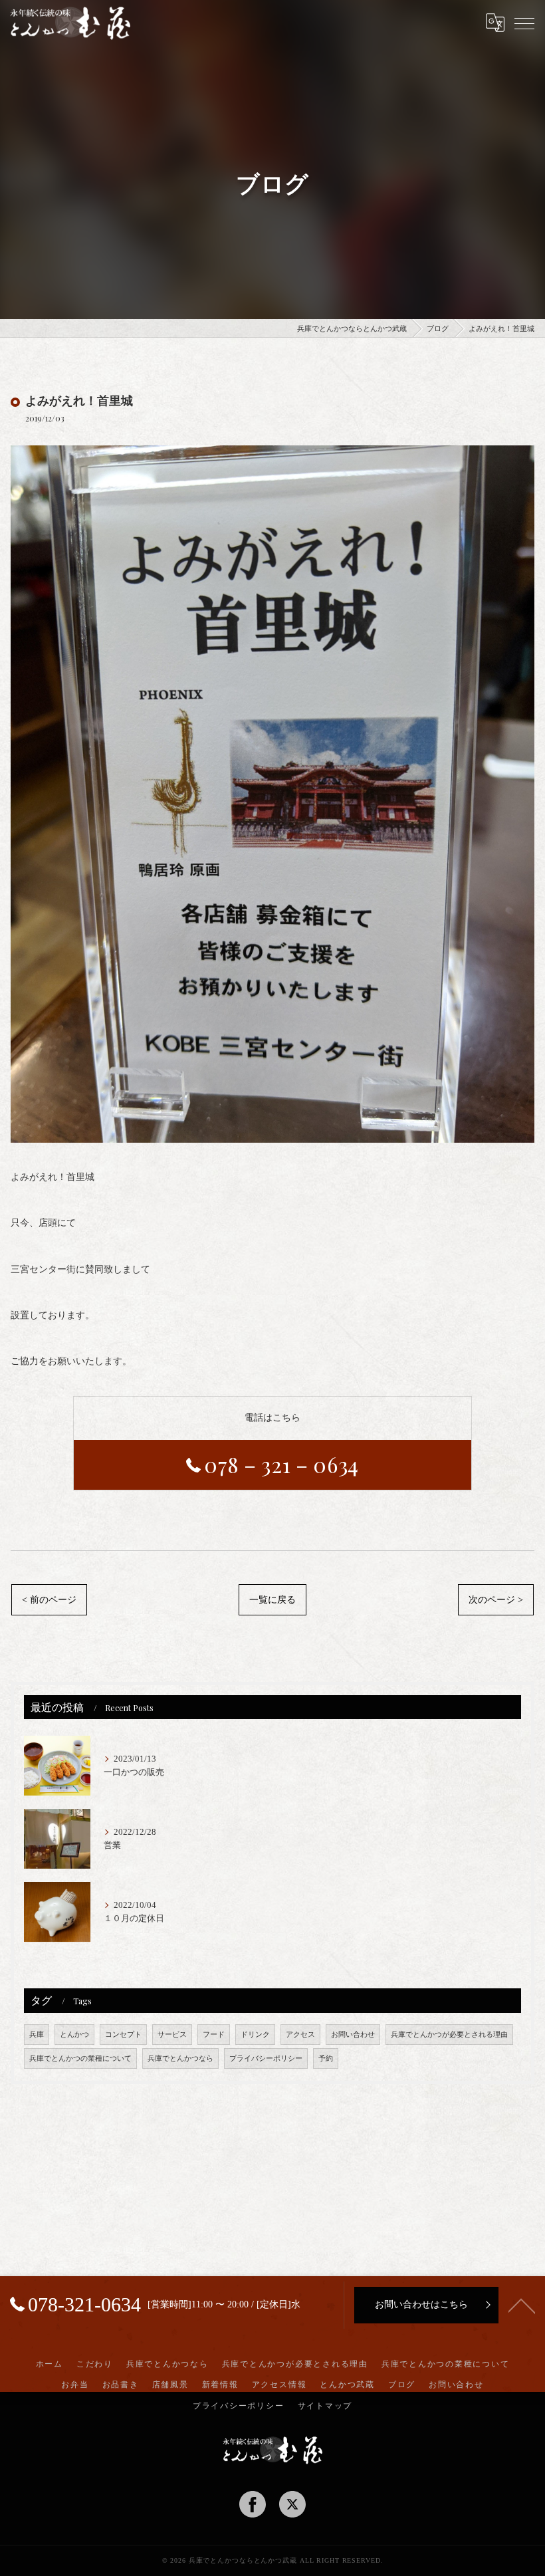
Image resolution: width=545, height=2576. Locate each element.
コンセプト (123, 2035)
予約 (326, 2058)
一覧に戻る (272, 1600)
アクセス (300, 2035)
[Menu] (524, 23)
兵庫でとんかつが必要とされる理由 (449, 2035)
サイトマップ (325, 2406)
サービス (172, 2035)
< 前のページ (49, 1600)
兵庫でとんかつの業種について (80, 2058)
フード (214, 2035)
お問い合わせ (353, 2035)
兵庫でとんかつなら (180, 2058)
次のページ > (496, 1600)
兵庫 (37, 2035)
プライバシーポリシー (266, 2058)
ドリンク (255, 2035)
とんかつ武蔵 (347, 2385)
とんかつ (74, 2035)
